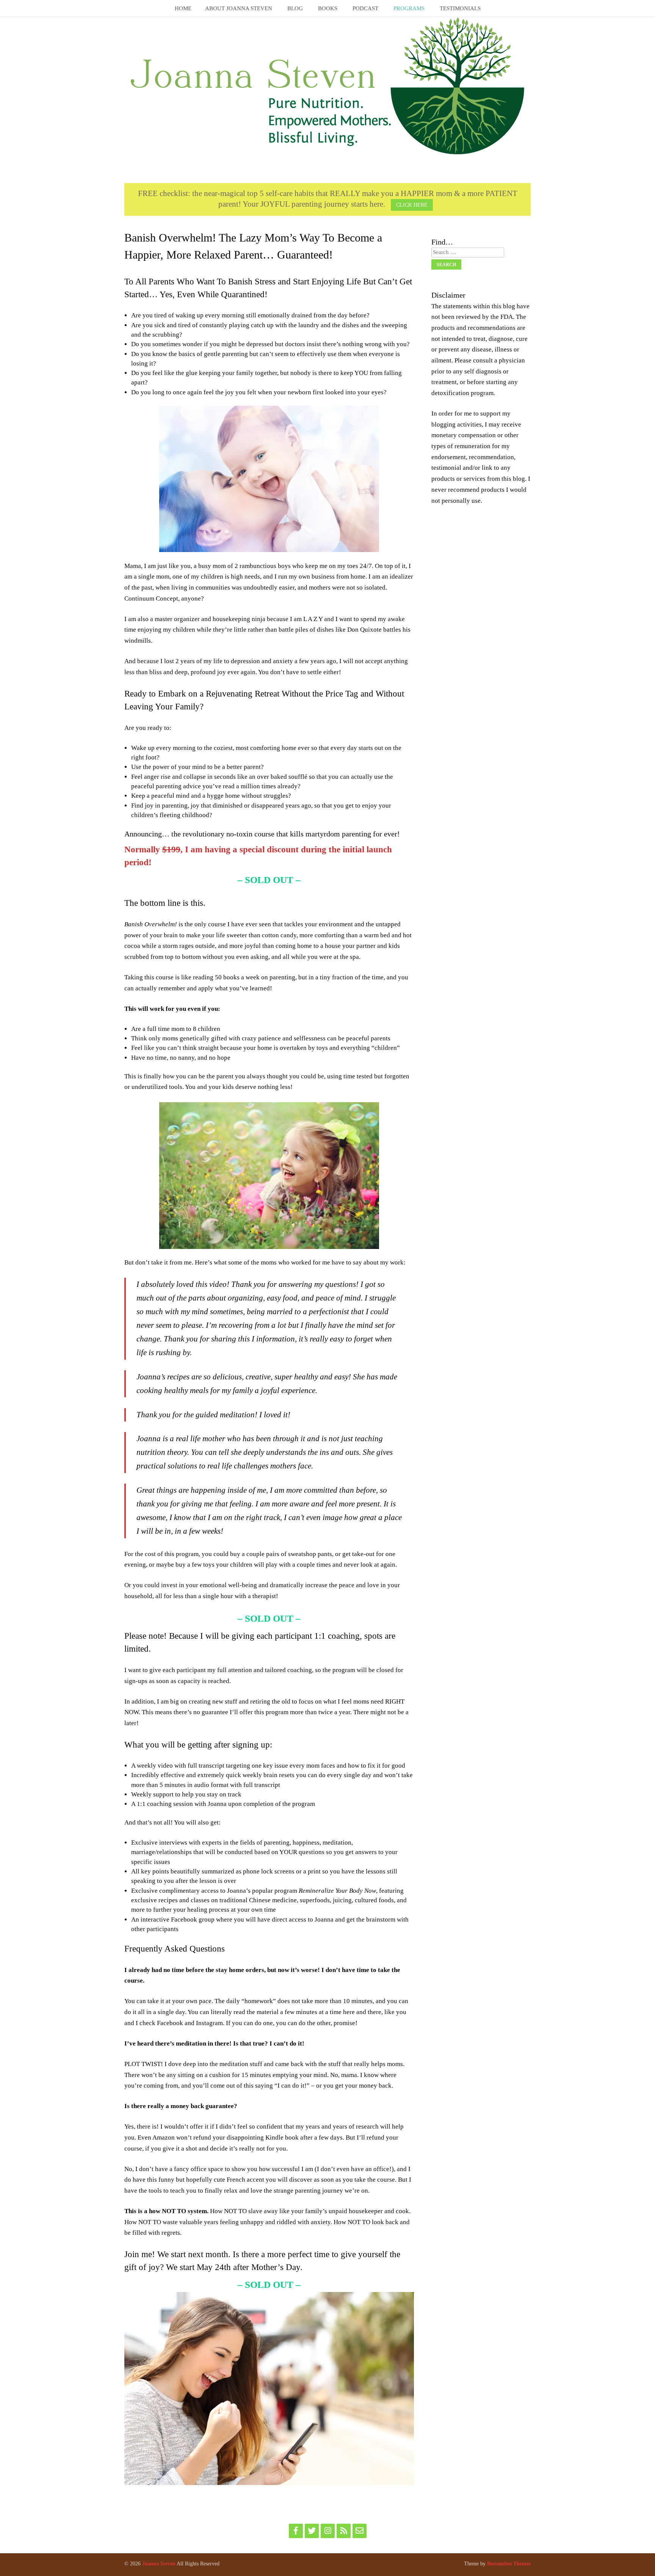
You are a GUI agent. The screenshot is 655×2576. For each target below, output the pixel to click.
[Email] (360, 2531)
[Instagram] (328, 2531)
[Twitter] (312, 2531)
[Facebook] (296, 2531)
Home (183, 8)
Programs (409, 8)
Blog (295, 8)
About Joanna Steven (239, 8)
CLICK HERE (412, 205)
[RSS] (344, 2531)
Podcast (365, 8)
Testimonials (460, 8)
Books (328, 8)
